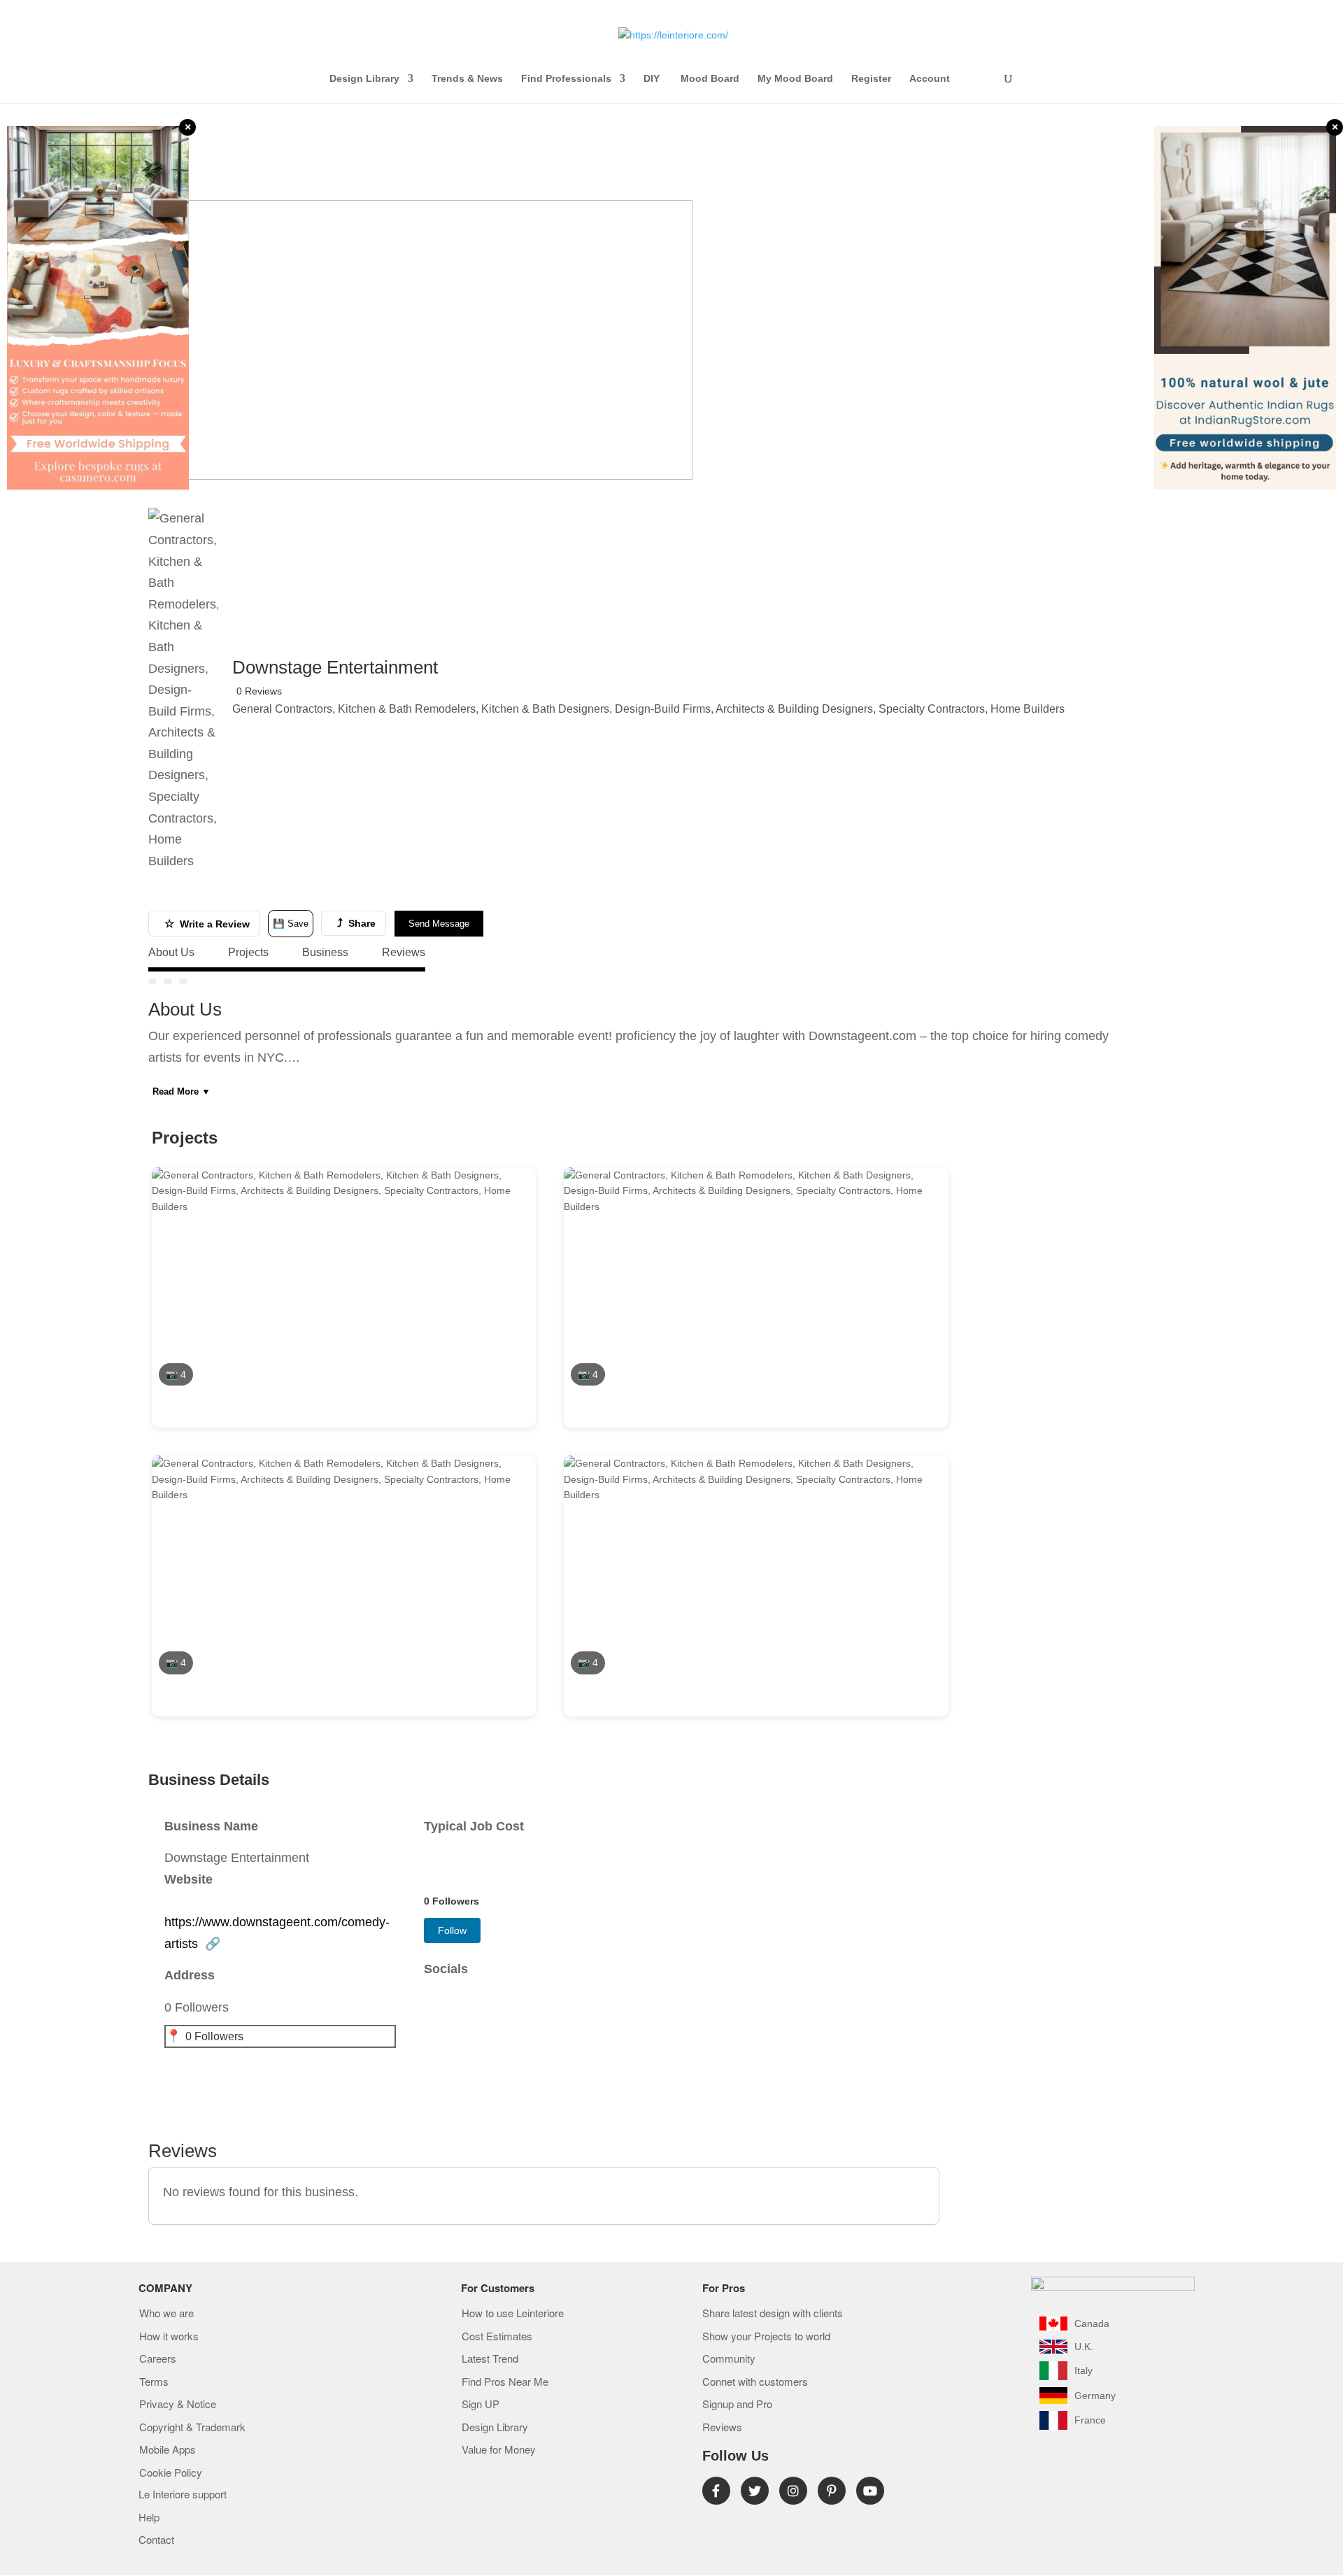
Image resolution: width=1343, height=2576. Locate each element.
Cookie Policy (171, 2473)
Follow (452, 1930)
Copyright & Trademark (192, 2428)
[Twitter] (755, 2491)
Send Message (439, 924)
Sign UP (481, 2405)
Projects (248, 952)
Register (871, 79)
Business (325, 952)
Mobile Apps (168, 2450)
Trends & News (467, 79)
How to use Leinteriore (513, 2314)
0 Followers (214, 2036)
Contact (156, 2540)
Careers (158, 2359)
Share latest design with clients (773, 2314)
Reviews (404, 952)
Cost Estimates (497, 2337)
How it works (169, 2337)
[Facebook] (716, 2491)
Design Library (364, 79)
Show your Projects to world (766, 2337)
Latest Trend (490, 2359)
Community (729, 2359)
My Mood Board (795, 79)
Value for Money (499, 2450)
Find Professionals (566, 79)
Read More (182, 1091)
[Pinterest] (832, 2491)
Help (149, 2518)
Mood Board (710, 79)
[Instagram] (793, 2491)
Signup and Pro (737, 2405)
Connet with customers (755, 2382)
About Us (171, 952)
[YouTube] (870, 2491)
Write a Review (207, 924)
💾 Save (291, 924)
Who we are (166, 2314)
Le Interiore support (183, 2495)
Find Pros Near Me (505, 2382)
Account (930, 79)
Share (356, 923)
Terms (154, 2382)
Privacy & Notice (178, 2405)
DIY (653, 79)
